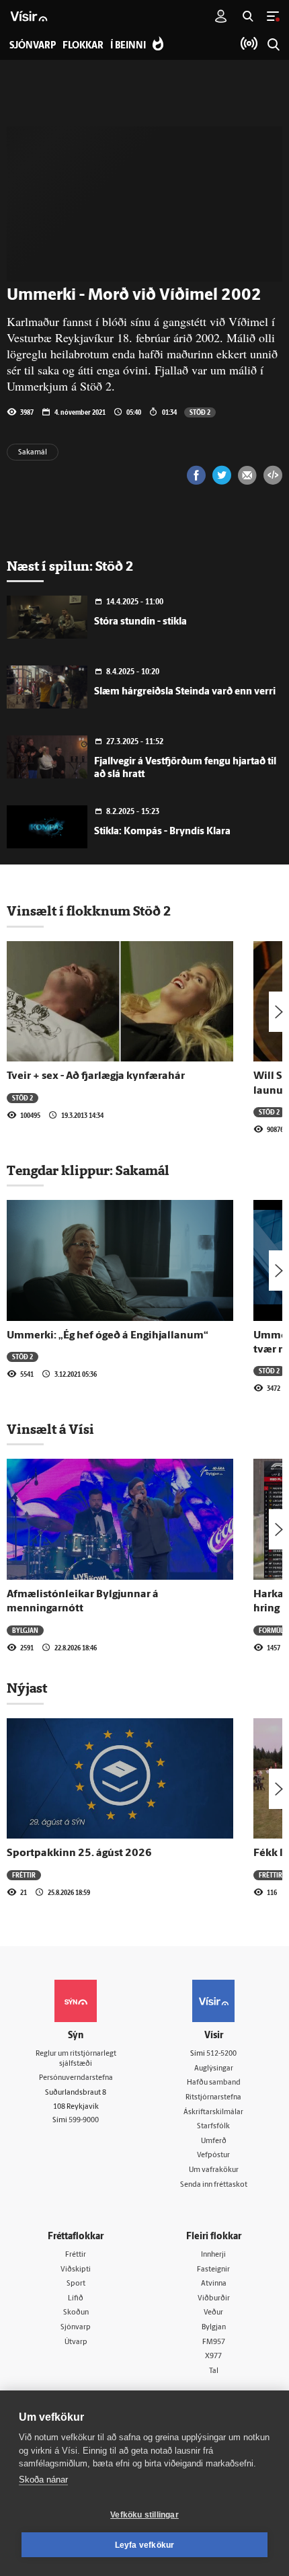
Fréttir (24, 1875)
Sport (76, 2284)
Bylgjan (25, 1630)
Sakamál (33, 453)
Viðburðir (214, 2299)
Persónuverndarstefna (76, 2078)
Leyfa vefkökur (145, 2545)
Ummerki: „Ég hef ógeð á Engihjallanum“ (108, 1336)
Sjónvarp (76, 2328)
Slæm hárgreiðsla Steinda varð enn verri (185, 692)
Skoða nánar (43, 2480)
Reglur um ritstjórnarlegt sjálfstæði (76, 2059)
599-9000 (84, 2121)
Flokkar (83, 46)
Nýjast (27, 1688)
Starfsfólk (213, 2127)
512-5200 (221, 2054)
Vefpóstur (213, 2156)
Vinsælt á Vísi (50, 1429)
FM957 (214, 2342)
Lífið (76, 2299)
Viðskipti (76, 2270)
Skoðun (76, 2313)
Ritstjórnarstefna (213, 2098)
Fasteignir (213, 2270)
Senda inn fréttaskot (214, 2185)
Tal (214, 2371)
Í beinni (128, 46)
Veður (213, 2313)
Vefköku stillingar (144, 2515)
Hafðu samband (214, 2083)
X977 (213, 2357)
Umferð (214, 2141)
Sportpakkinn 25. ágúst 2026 (79, 1853)
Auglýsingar (214, 2069)
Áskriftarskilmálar (213, 2112)
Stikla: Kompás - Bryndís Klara (162, 832)
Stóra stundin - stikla (140, 622)
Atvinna (214, 2284)
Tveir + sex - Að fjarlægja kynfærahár (96, 1076)
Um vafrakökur (214, 2170)
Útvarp (76, 2342)
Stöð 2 (200, 412)
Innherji (213, 2255)
